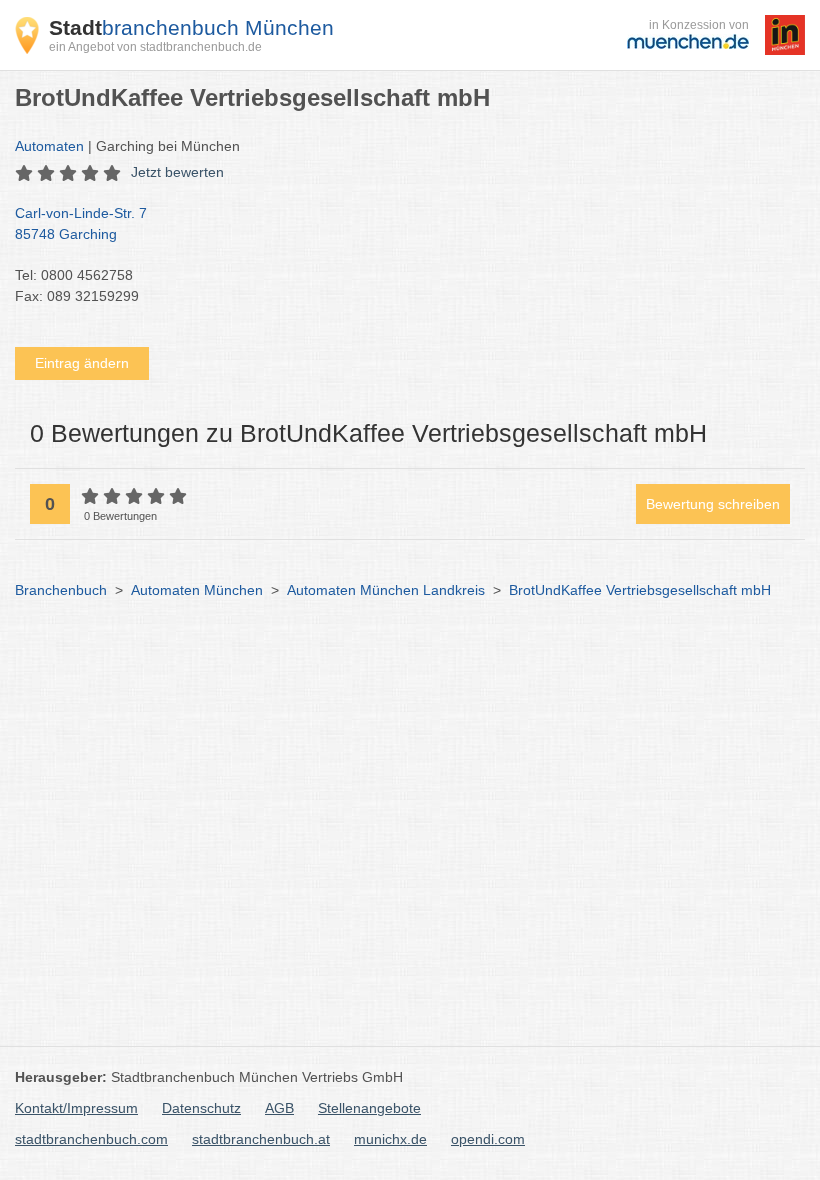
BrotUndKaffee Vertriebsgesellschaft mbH (640, 590)
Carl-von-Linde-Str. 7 (81, 223)
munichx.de (390, 1139)
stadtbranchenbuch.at (261, 1139)
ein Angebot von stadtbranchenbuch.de (155, 47)
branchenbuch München (191, 27)
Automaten (49, 146)
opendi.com (488, 1139)
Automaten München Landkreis (386, 590)
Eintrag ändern (82, 363)
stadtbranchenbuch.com (91, 1139)
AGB (279, 1108)
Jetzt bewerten (177, 172)
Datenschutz (201, 1108)
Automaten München (197, 590)
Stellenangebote (369, 1108)
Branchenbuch (61, 590)
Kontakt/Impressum (76, 1108)
